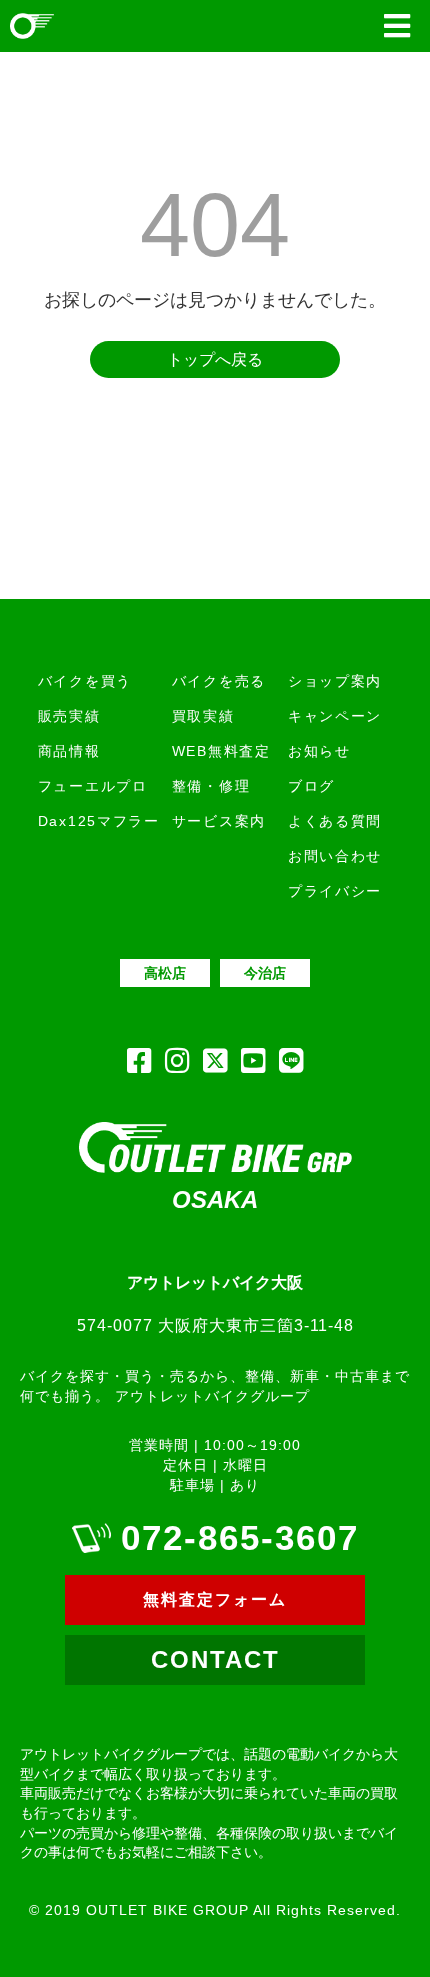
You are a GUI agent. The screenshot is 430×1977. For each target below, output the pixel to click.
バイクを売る (219, 681)
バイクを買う (85, 681)
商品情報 (69, 751)
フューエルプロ (93, 786)
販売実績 (69, 716)
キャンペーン (335, 716)
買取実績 (203, 716)
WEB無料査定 (221, 751)
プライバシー (335, 891)
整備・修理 (211, 786)
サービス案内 (219, 821)
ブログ (311, 786)
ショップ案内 (335, 681)
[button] (396, 26)
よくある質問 (335, 821)
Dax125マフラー (99, 821)
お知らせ (319, 751)
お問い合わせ (335, 856)
